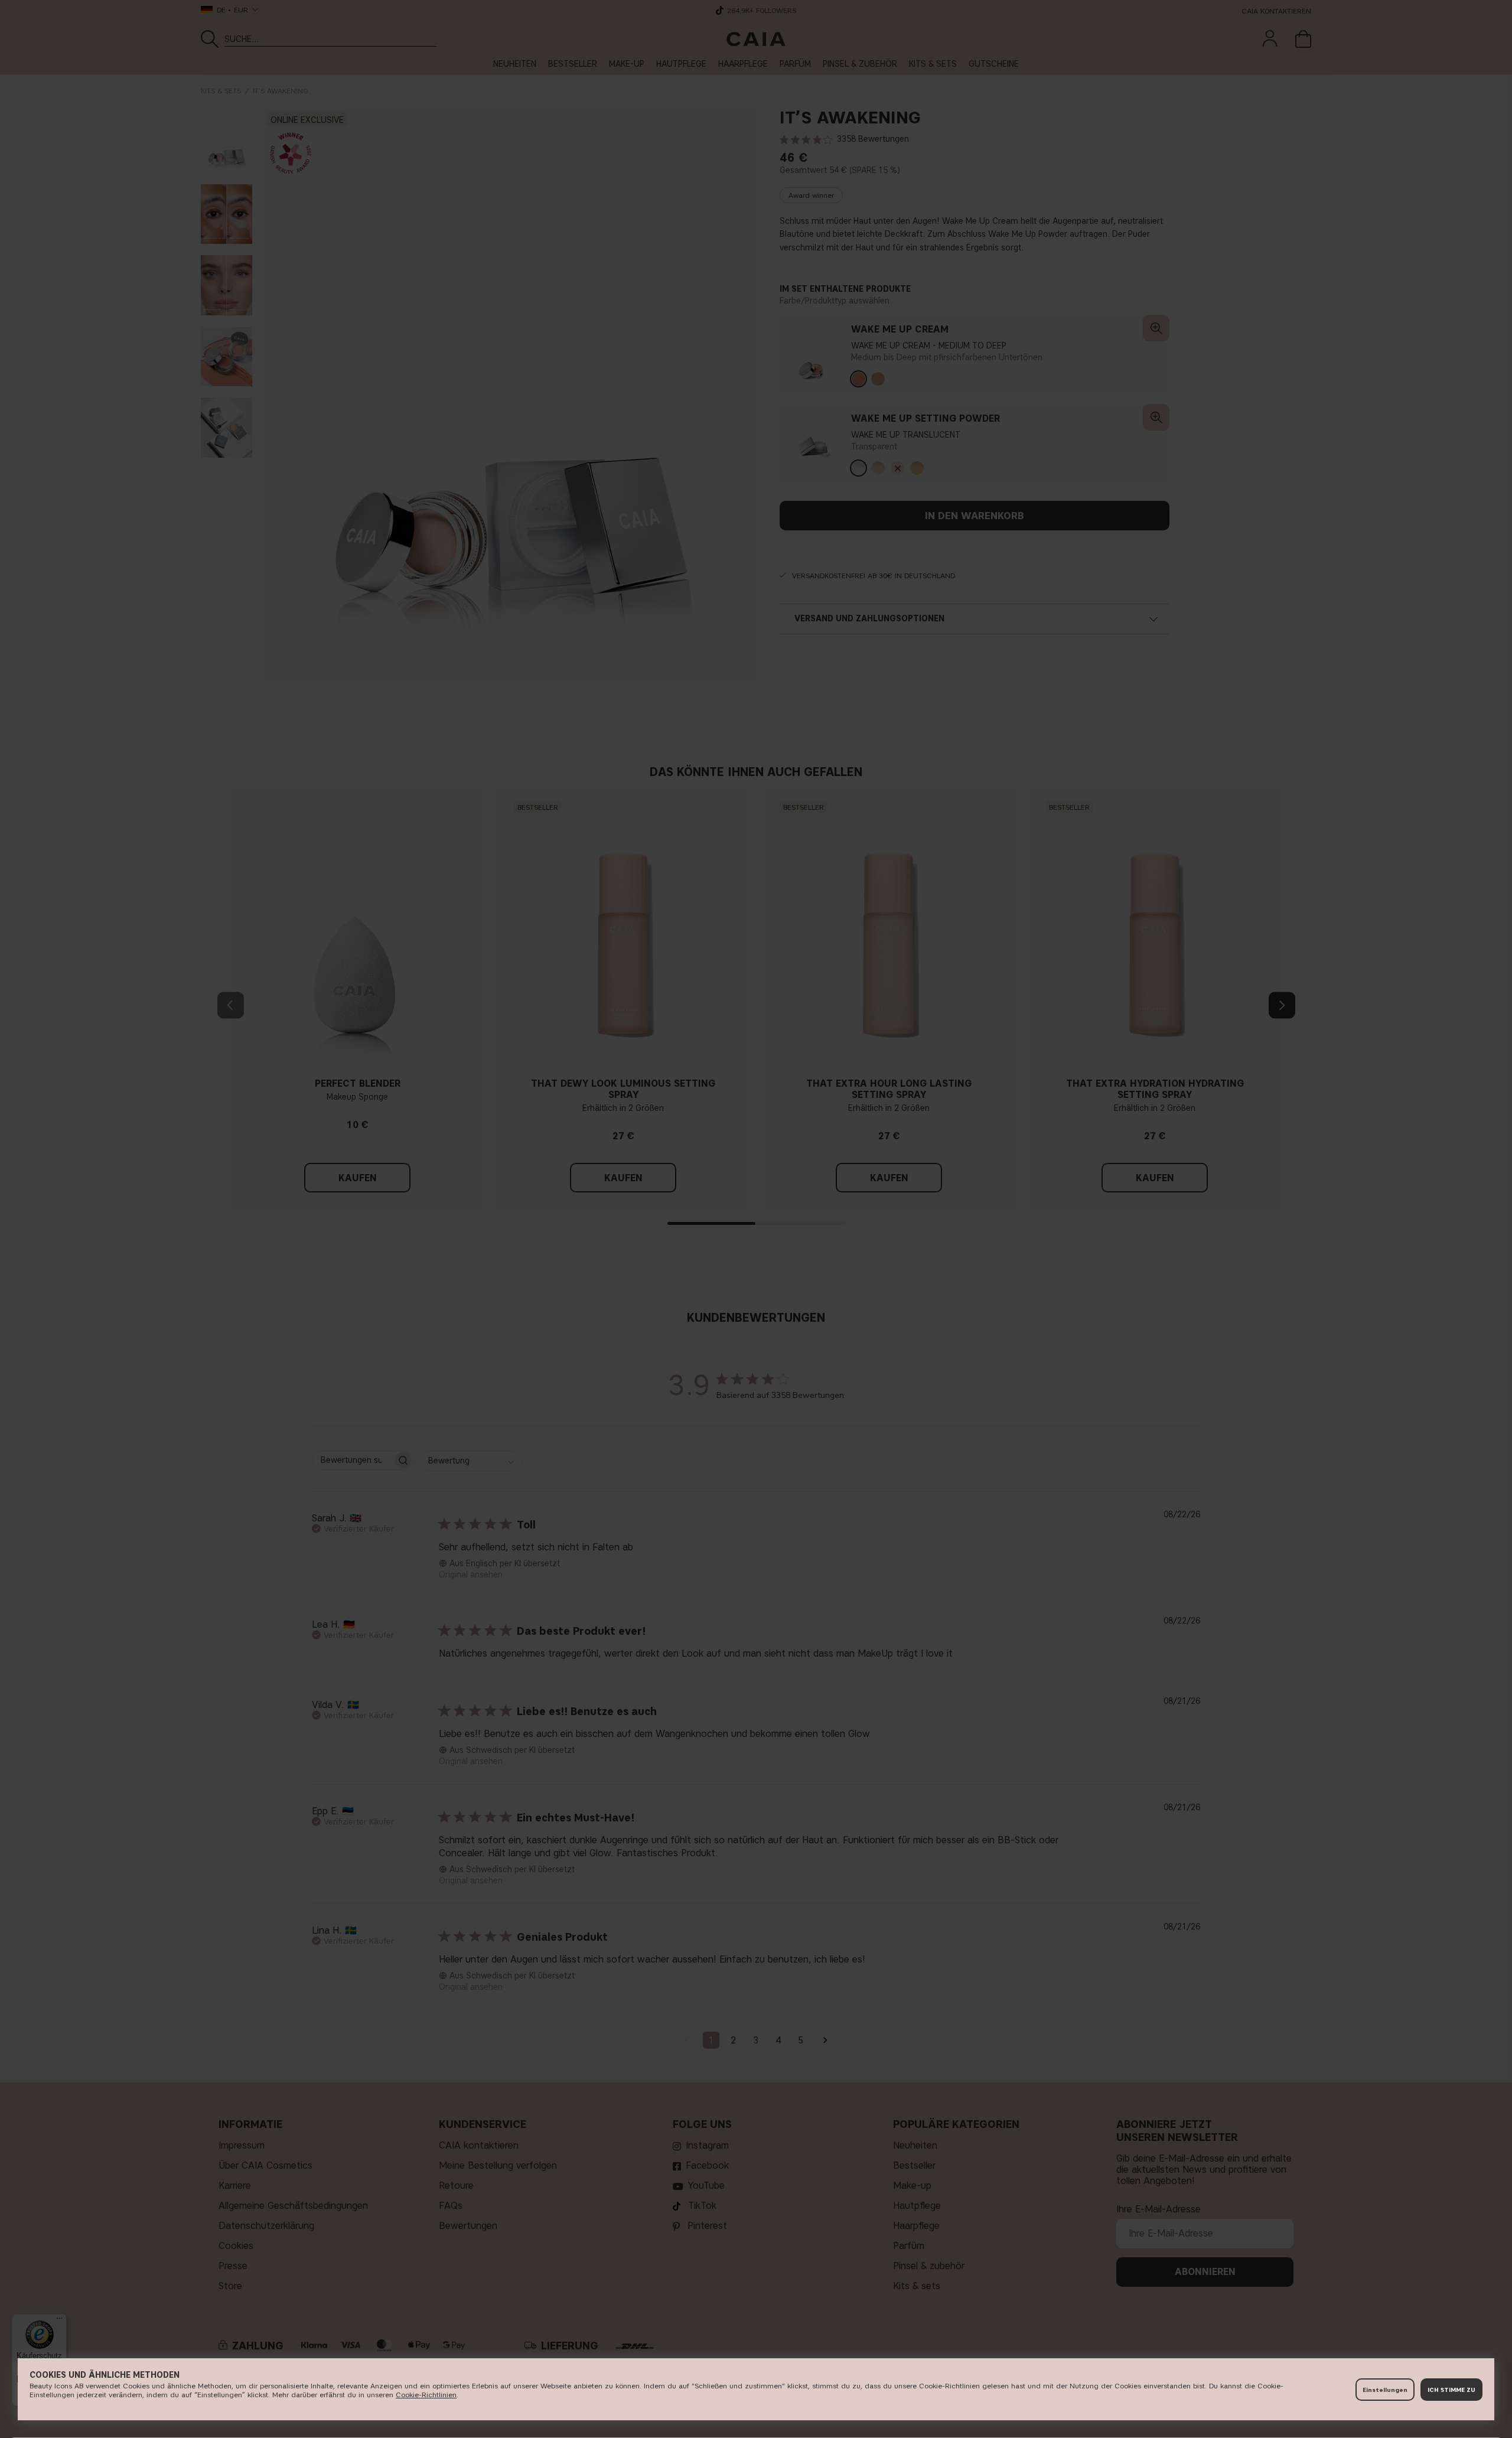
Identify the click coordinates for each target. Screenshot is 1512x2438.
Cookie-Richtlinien (426, 2395)
